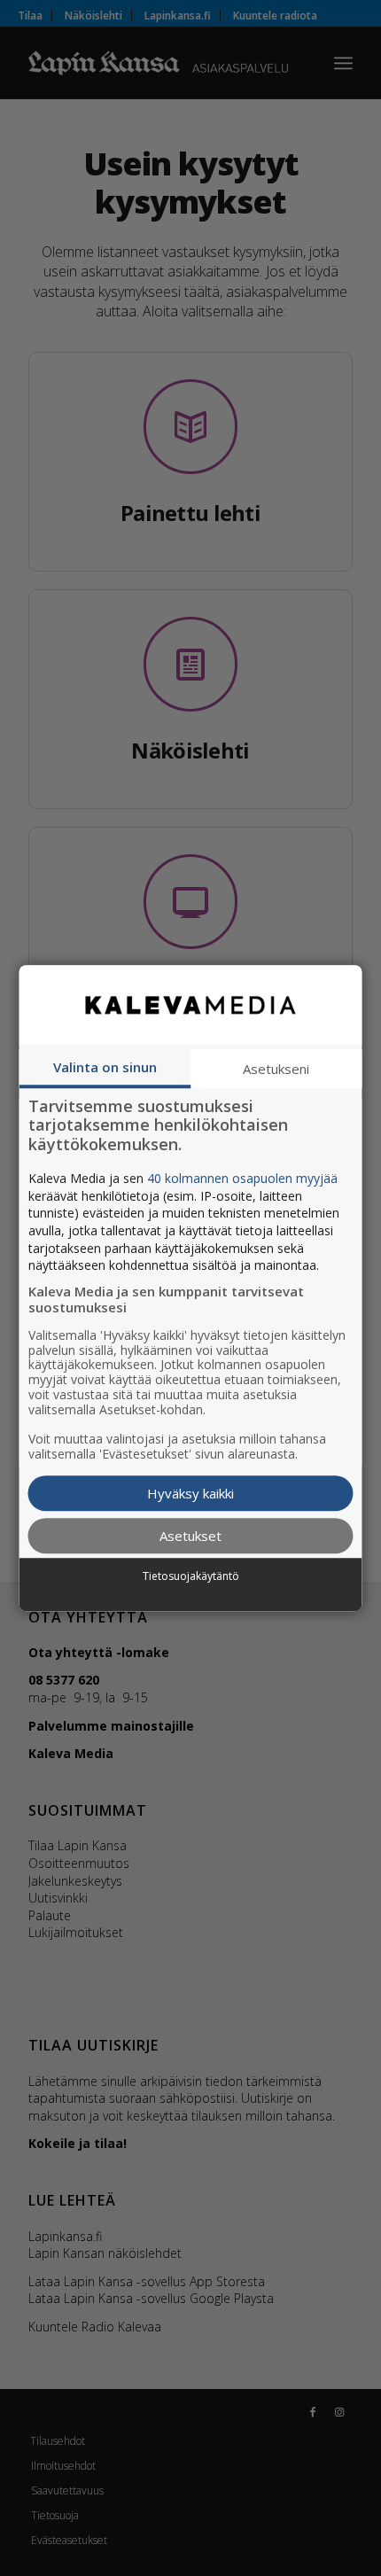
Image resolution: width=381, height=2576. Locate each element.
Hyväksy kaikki (190, 1493)
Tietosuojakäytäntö (191, 1576)
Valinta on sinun (105, 1067)
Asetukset (190, 1536)
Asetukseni (276, 1069)
